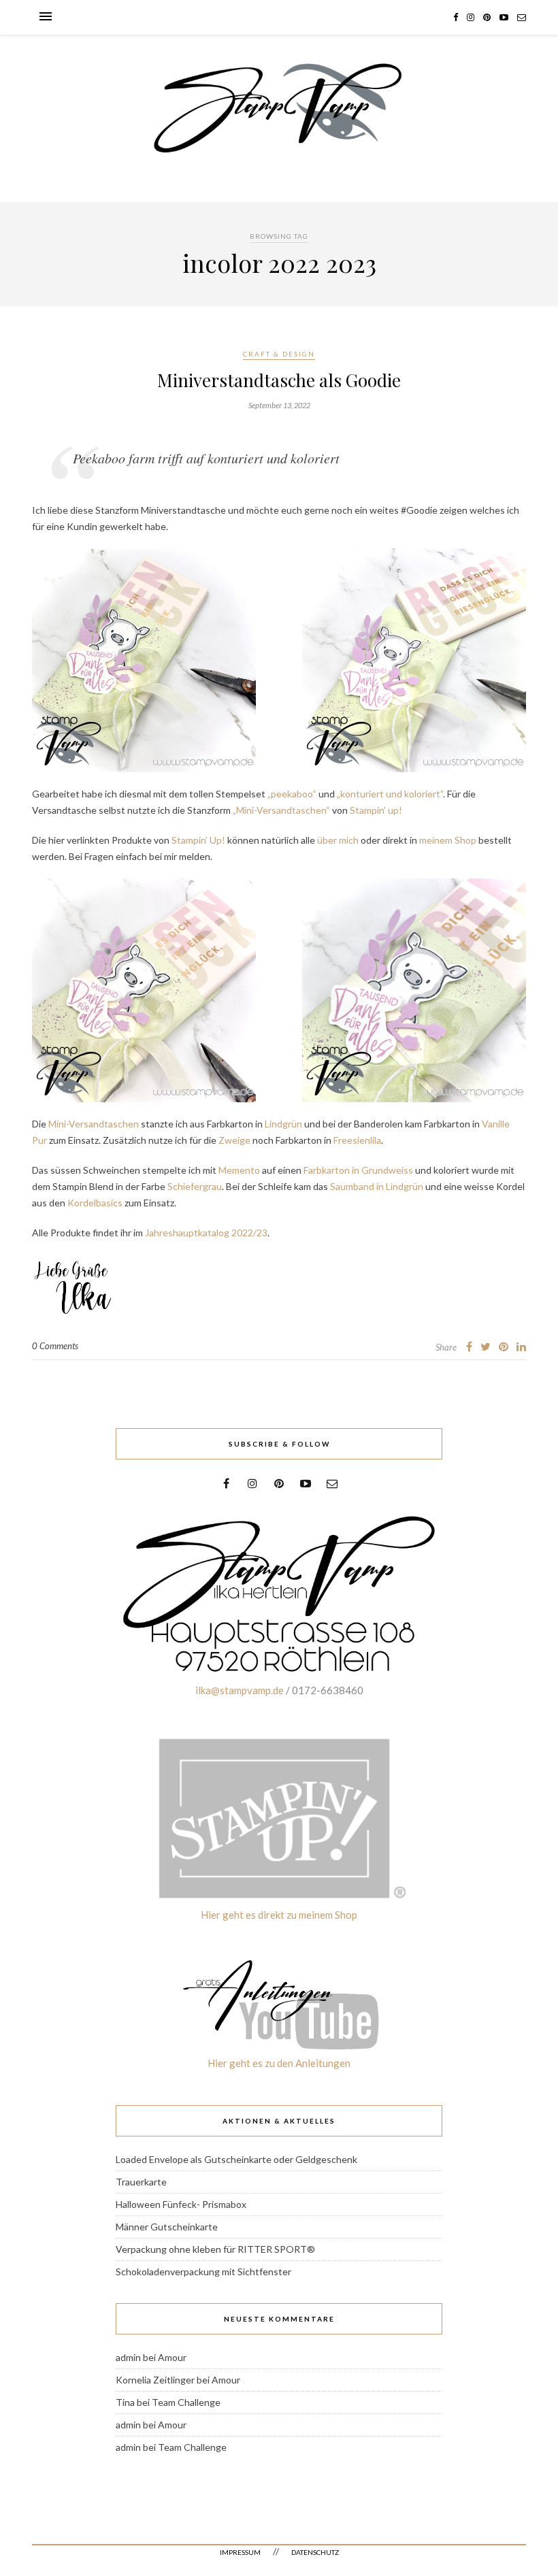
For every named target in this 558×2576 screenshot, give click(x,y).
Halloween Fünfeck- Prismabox (181, 2204)
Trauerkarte (141, 2182)
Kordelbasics (95, 1203)
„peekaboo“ (292, 794)
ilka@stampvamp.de (240, 1690)
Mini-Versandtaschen (94, 1124)
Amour (172, 2357)
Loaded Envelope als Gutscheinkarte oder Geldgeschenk (236, 2159)
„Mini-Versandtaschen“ (282, 810)
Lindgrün (283, 1124)
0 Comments (55, 1346)
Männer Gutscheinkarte (167, 2227)
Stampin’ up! (376, 810)
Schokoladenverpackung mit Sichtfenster (203, 2272)
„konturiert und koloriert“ (390, 794)
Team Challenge (186, 2402)
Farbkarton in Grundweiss (358, 1170)
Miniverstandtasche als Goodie (279, 380)
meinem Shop (448, 840)
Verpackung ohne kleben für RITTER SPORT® (215, 2249)
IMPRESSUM (240, 2552)
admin (128, 2357)
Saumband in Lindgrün (377, 1186)
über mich (338, 840)
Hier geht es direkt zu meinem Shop (279, 1915)
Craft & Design (279, 354)
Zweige (234, 1140)
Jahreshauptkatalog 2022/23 (206, 1233)
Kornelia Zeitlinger (155, 2380)
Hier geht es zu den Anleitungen (279, 2063)
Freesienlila (357, 1140)
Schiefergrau (195, 1186)
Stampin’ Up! (198, 840)
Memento (239, 1170)
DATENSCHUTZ (315, 2552)
